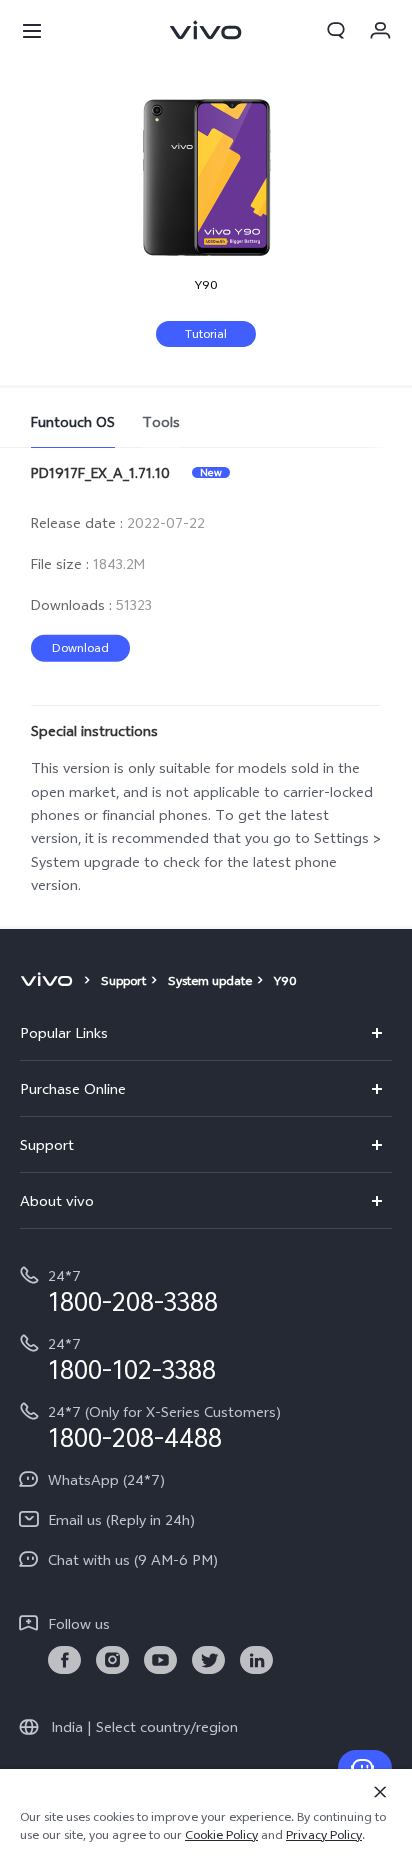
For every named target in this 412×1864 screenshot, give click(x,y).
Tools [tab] (161, 422)
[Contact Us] (365, 1768)
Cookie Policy (221, 1835)
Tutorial (206, 334)
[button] (32, 30)
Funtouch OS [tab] (73, 422)
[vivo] (49, 981)
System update (210, 981)
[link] (64, 1660)
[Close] (380, 1792)
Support (123, 981)
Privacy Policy (324, 1835)
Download (80, 648)
